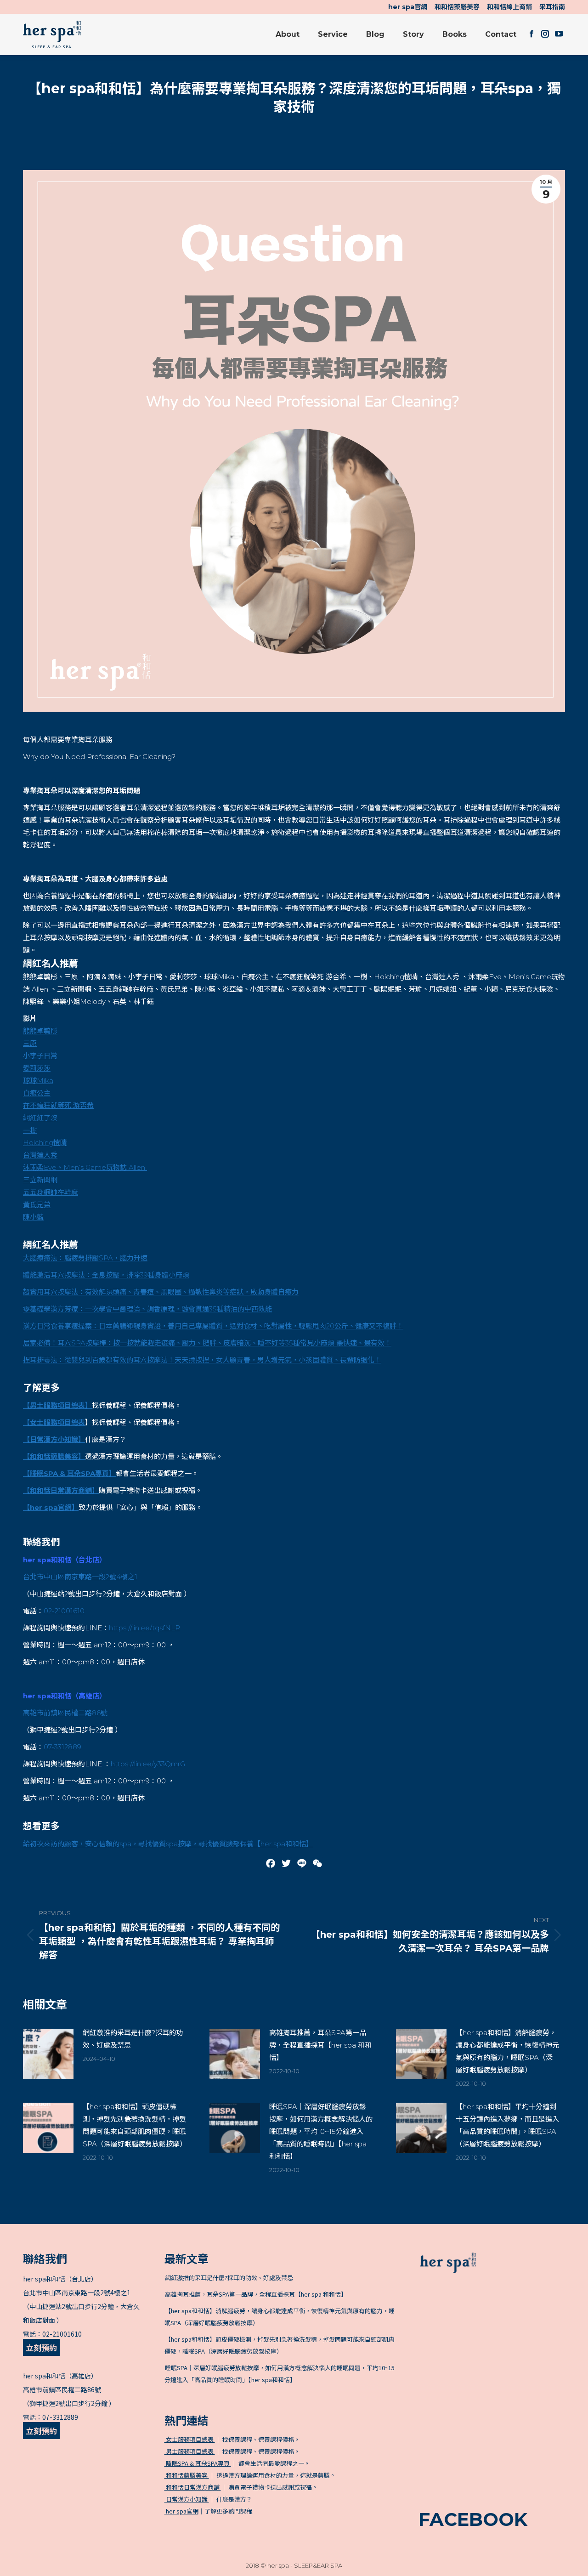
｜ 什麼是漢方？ (208, 2499)
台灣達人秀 (40, 1155)
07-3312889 (62, 1747)
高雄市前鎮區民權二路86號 (62, 2389)
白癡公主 (37, 1093)
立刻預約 (41, 2347)
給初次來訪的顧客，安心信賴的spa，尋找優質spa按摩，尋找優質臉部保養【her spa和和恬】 (168, 1844)
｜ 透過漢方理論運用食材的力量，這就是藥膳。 (250, 2475)
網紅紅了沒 (40, 1118)
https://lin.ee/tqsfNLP (144, 1628)
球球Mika (38, 1081)
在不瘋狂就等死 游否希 (58, 1105)
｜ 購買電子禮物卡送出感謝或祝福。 (241, 2487)
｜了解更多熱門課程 (209, 2511)
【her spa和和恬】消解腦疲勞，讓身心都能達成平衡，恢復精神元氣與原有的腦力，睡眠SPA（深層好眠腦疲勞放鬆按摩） (507, 2051)
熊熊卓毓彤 (40, 1031)
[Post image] (48, 2054)
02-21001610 (64, 1611)
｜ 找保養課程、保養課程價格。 (232, 2439)
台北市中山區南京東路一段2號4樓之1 (77, 2292)
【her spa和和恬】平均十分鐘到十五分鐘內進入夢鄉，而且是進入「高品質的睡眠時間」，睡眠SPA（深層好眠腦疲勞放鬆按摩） (507, 2125)
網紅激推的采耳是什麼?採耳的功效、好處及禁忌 (133, 2039)
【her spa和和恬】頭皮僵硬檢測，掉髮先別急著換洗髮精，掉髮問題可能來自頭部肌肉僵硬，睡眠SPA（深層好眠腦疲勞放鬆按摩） (135, 2125)
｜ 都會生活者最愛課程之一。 (237, 2463)
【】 (61, 1490)
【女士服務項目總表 (54, 1422)
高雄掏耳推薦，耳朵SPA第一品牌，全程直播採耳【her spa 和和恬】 (320, 2045)
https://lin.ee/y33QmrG (148, 1764)
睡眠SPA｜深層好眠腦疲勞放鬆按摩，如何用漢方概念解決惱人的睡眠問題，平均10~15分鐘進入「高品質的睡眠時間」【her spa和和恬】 (321, 2131)
